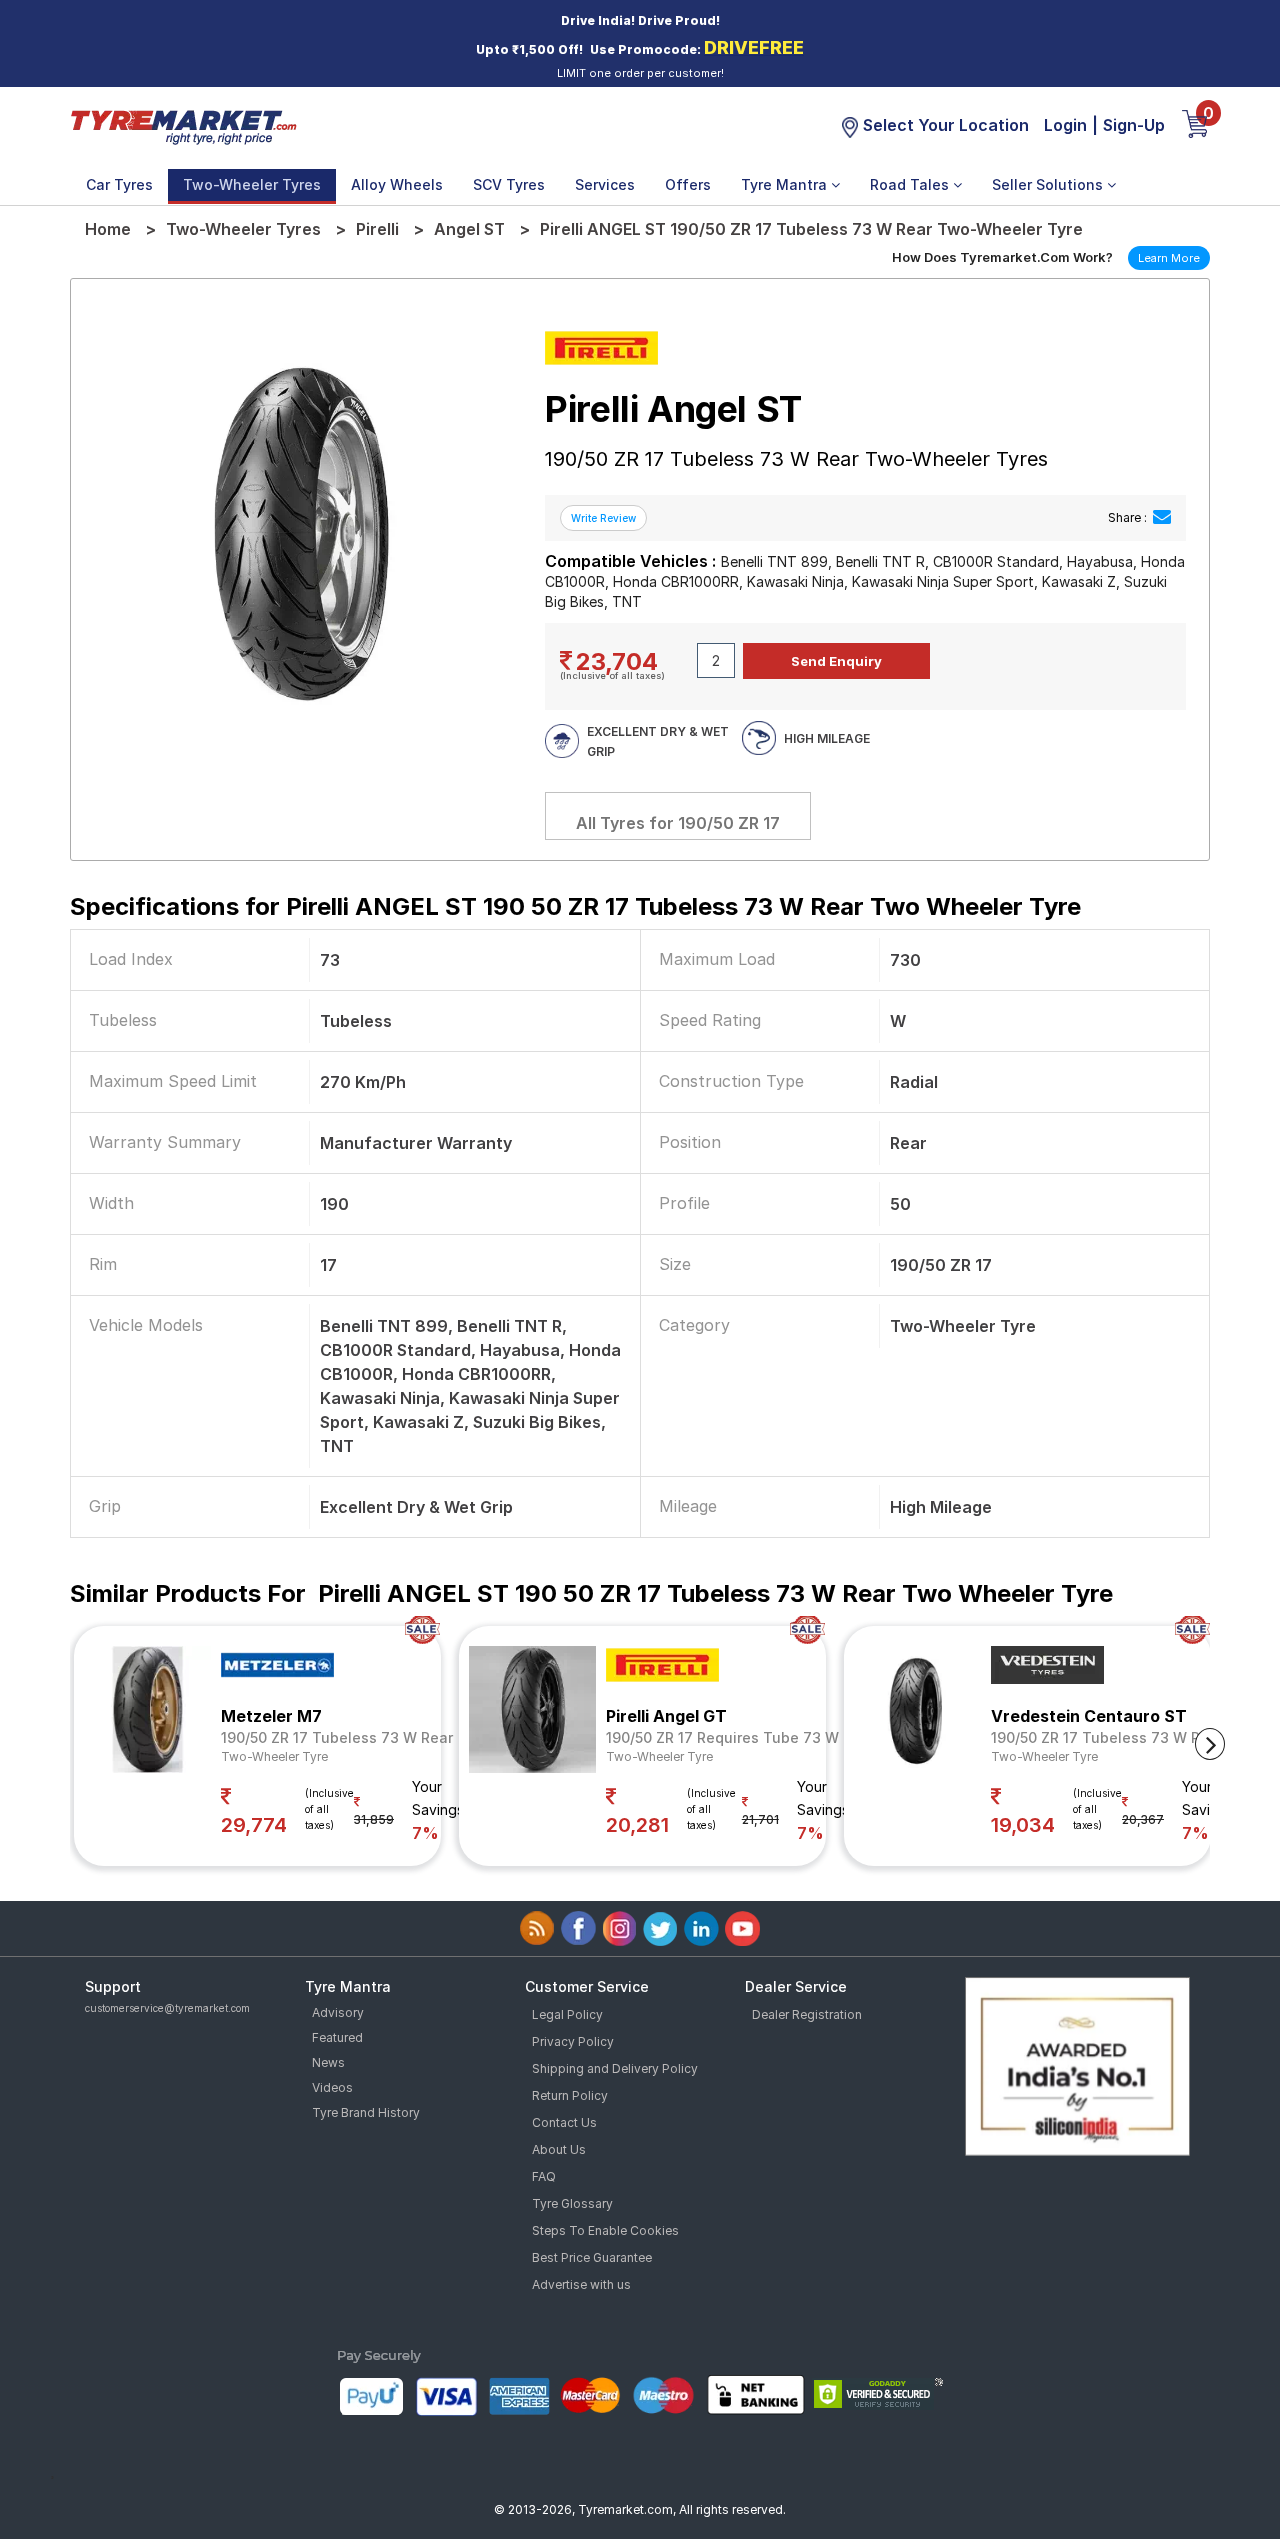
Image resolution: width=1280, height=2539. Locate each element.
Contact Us (564, 2122)
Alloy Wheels (397, 184)
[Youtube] (742, 1928)
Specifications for (575, 906)
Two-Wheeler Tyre (274, 1756)
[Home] (183, 126)
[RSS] (537, 1928)
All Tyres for (678, 823)
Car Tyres (119, 184)
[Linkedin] (701, 1928)
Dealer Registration (807, 2014)
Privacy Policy (573, 2041)
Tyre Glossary (572, 2203)
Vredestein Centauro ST (1089, 1716)
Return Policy (570, 2095)
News (328, 2062)
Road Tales (911, 184)
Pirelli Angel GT (666, 1716)
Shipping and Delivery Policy (615, 2068)
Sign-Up (1134, 125)
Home (108, 229)
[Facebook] (578, 1928)
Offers (688, 184)
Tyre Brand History (366, 2112)
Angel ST (469, 229)
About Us (559, 2149)
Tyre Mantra (786, 184)
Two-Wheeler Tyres (252, 184)
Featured (337, 2037)
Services (605, 184)
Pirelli (377, 229)
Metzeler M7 (271, 1716)
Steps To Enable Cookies (605, 2230)
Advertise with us (581, 2284)
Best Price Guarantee (592, 2257)
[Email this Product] (1162, 517)
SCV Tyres (509, 184)
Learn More (1169, 258)
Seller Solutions (1049, 184)
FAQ (544, 2176)
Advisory (338, 2012)
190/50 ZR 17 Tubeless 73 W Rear (337, 1737)
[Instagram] (619, 1928)
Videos (332, 2087)
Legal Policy (567, 2014)
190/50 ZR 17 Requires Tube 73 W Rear (740, 1737)
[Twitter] (660, 1928)
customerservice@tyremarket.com (167, 2008)
